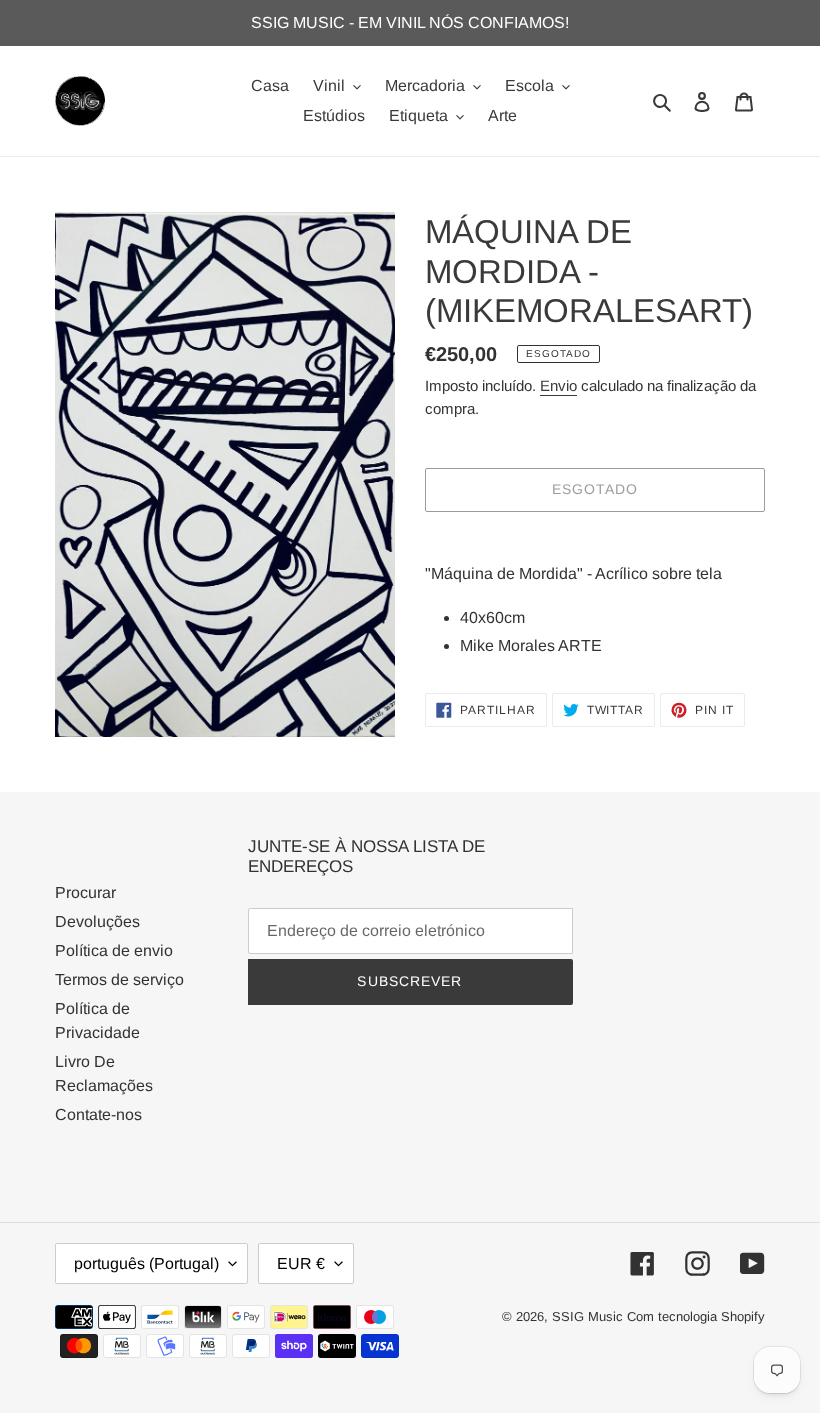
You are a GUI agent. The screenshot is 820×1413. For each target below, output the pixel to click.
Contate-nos (98, 1114)
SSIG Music (589, 1316)
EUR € (301, 1263)
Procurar (85, 892)
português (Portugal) (146, 1263)
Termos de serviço (119, 979)
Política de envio (114, 950)
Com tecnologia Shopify (696, 1316)
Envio (558, 385)
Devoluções (97, 921)
